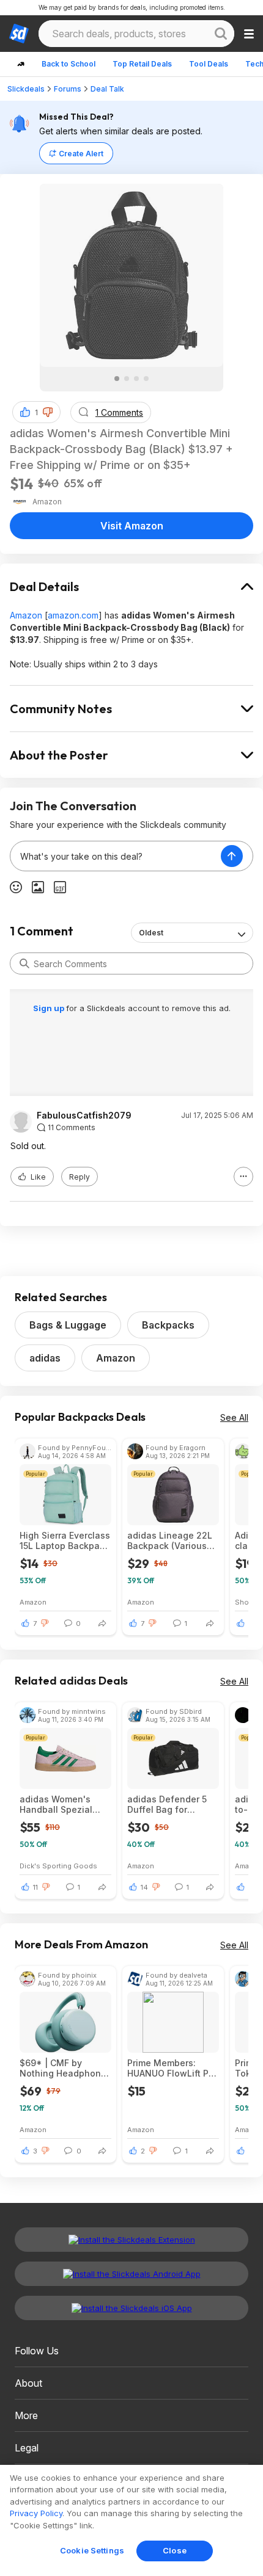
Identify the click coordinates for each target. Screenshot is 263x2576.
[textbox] (116, 856)
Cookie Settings (92, 2550)
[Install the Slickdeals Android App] (131, 2274)
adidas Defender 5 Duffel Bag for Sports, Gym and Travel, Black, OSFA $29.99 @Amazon (168, 1804)
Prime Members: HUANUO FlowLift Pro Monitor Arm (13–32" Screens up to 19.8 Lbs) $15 (172, 2068)
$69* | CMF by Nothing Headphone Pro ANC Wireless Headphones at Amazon (63, 2068)
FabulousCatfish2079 (84, 1116)
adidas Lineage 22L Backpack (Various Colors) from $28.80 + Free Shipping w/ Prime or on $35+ (170, 1540)
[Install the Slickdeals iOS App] (131, 2308)
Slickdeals (26, 89)
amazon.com (73, 615)
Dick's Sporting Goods (58, 1866)
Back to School (69, 64)
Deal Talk (107, 89)
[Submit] (24, 963)
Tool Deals (209, 64)
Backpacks (168, 1325)
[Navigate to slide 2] (127, 379)
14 (144, 1887)
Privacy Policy (36, 2513)
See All (234, 1417)
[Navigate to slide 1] (117, 379)
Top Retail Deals (142, 64)
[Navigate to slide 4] (146, 379)
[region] (131, 2520)
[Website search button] (221, 34)
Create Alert (81, 154)
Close (175, 2550)
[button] (48, 412)
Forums (68, 89)
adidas (45, 1358)
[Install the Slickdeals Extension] (131, 2240)
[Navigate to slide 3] (136, 379)
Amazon (26, 615)
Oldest (151, 933)
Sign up (50, 1008)
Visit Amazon (132, 526)
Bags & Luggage (68, 1325)
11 (35, 1887)
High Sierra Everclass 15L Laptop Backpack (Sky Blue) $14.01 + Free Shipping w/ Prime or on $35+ (65, 1540)
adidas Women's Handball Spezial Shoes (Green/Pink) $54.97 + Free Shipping (61, 1804)
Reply (80, 1177)
